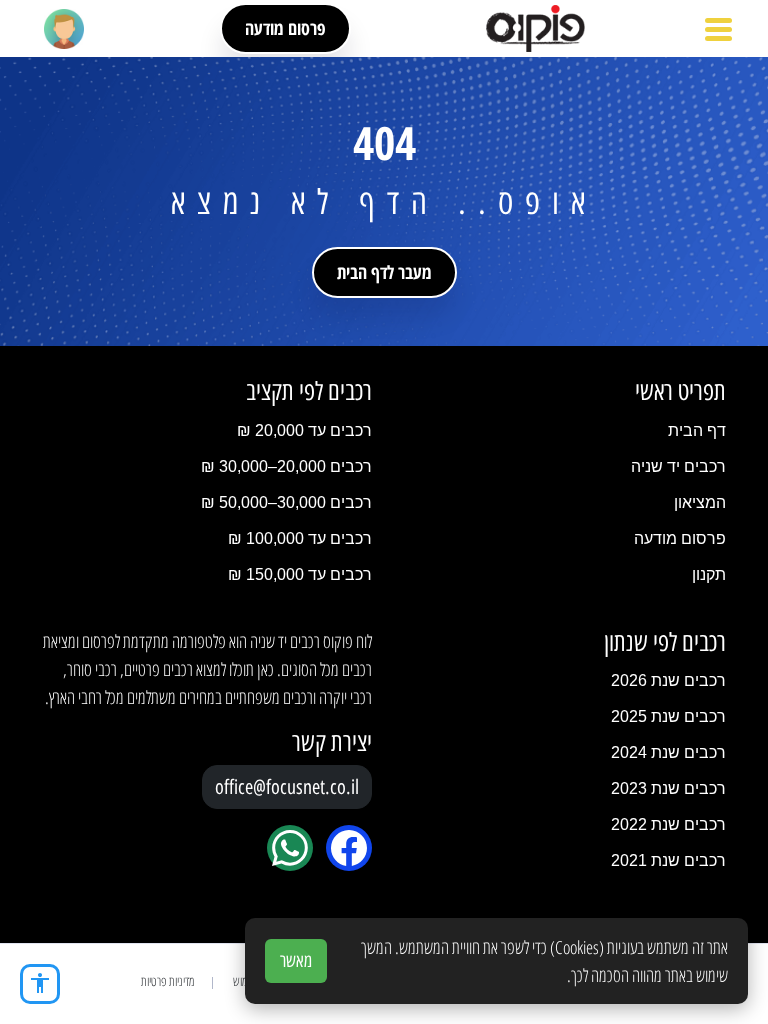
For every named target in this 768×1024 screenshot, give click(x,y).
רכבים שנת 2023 (668, 788)
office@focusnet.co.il (287, 787)
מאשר (296, 961)
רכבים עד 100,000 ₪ (300, 538)
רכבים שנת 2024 (668, 752)
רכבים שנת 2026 (668, 680)
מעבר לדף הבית (384, 272)
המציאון (700, 502)
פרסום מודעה (285, 28)
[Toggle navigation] (718, 29)
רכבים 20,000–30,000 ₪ (286, 466)
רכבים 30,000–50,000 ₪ (286, 502)
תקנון (709, 574)
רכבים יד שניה (678, 466)
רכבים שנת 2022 (668, 824)
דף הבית (697, 430)
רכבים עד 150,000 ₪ (300, 574)
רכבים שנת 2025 (668, 716)
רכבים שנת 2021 (668, 860)
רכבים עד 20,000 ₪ (304, 430)
